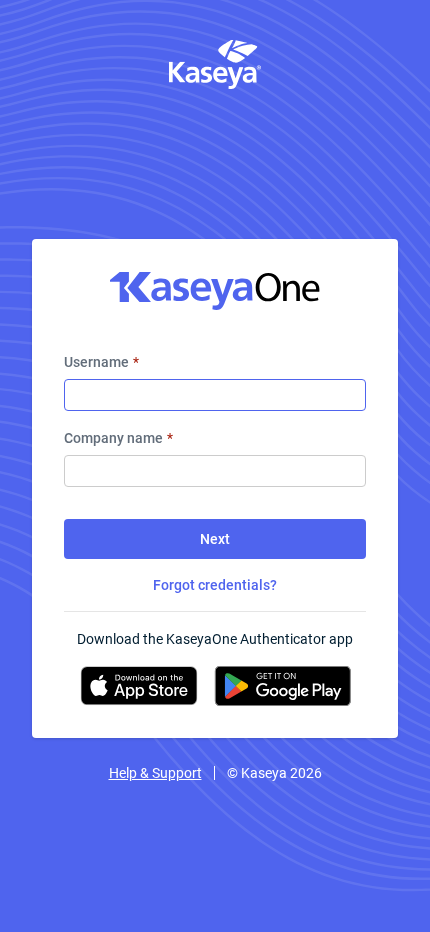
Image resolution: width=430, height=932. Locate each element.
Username (101, 362)
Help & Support (155, 773)
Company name (118, 438)
